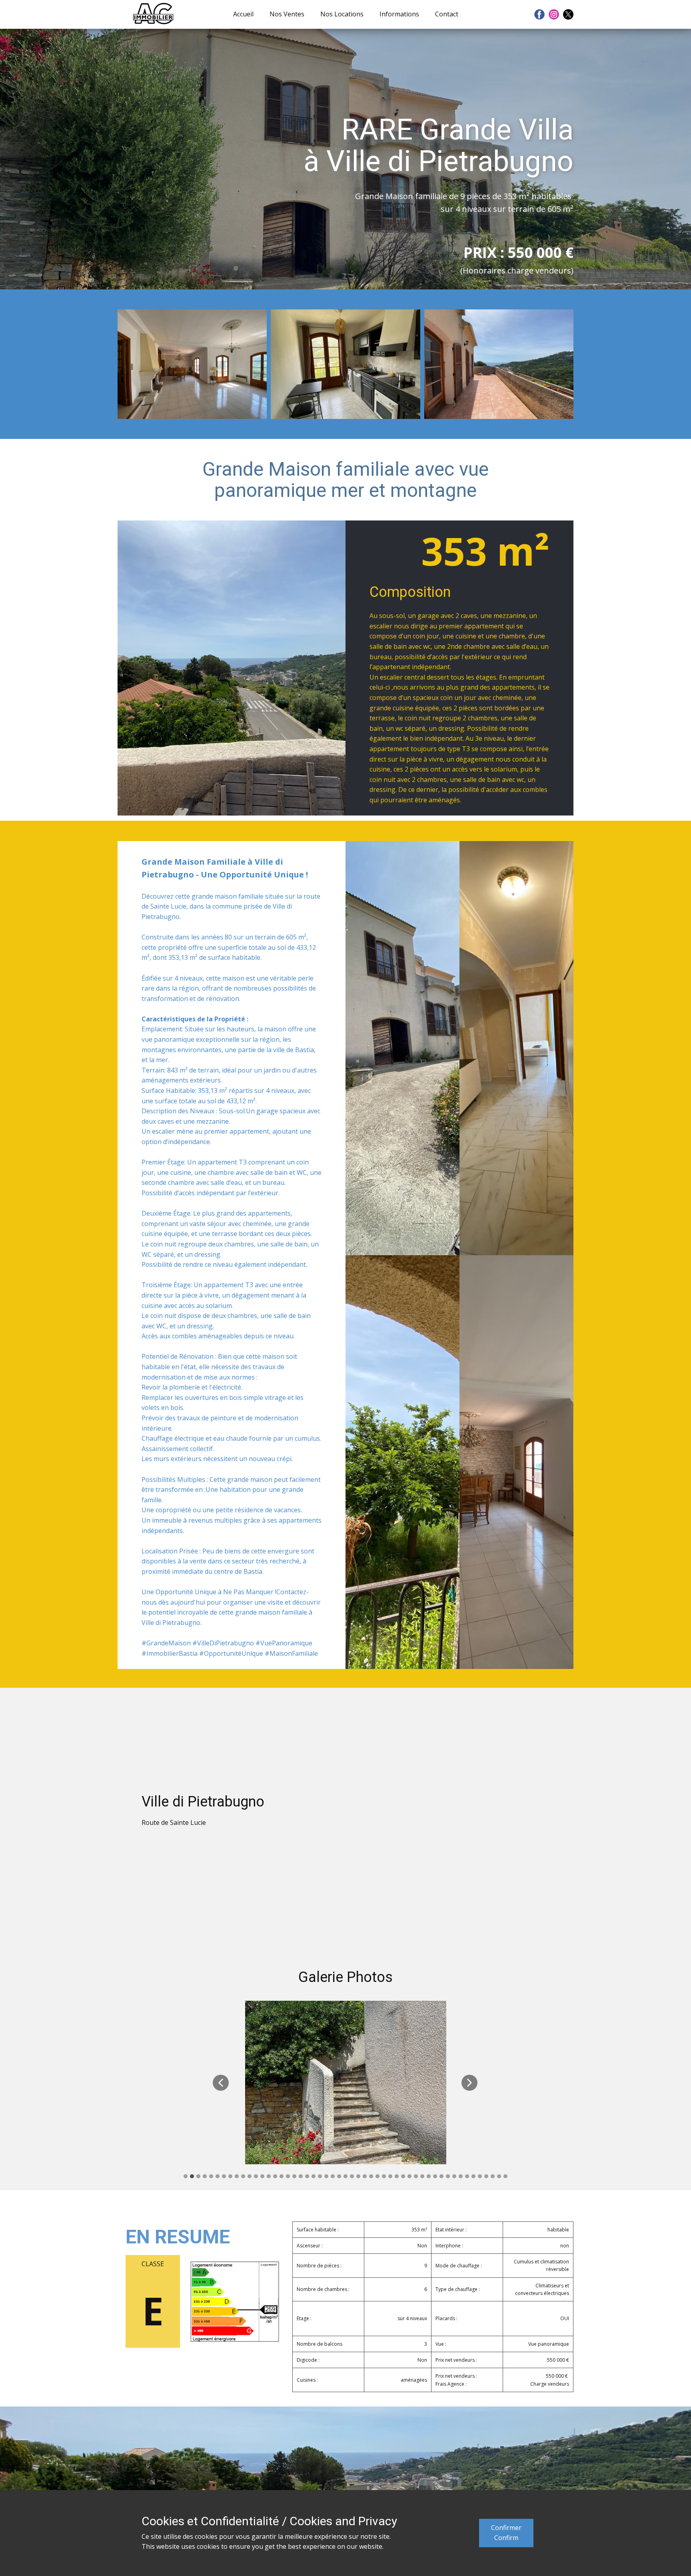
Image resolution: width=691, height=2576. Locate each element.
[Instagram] (554, 14)
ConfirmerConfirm (506, 2533)
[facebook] (539, 14)
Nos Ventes (287, 14)
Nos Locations (342, 14)
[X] (568, 14)
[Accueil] (153, 14)
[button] (221, 2083)
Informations (399, 14)
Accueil (243, 14)
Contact (447, 14)
